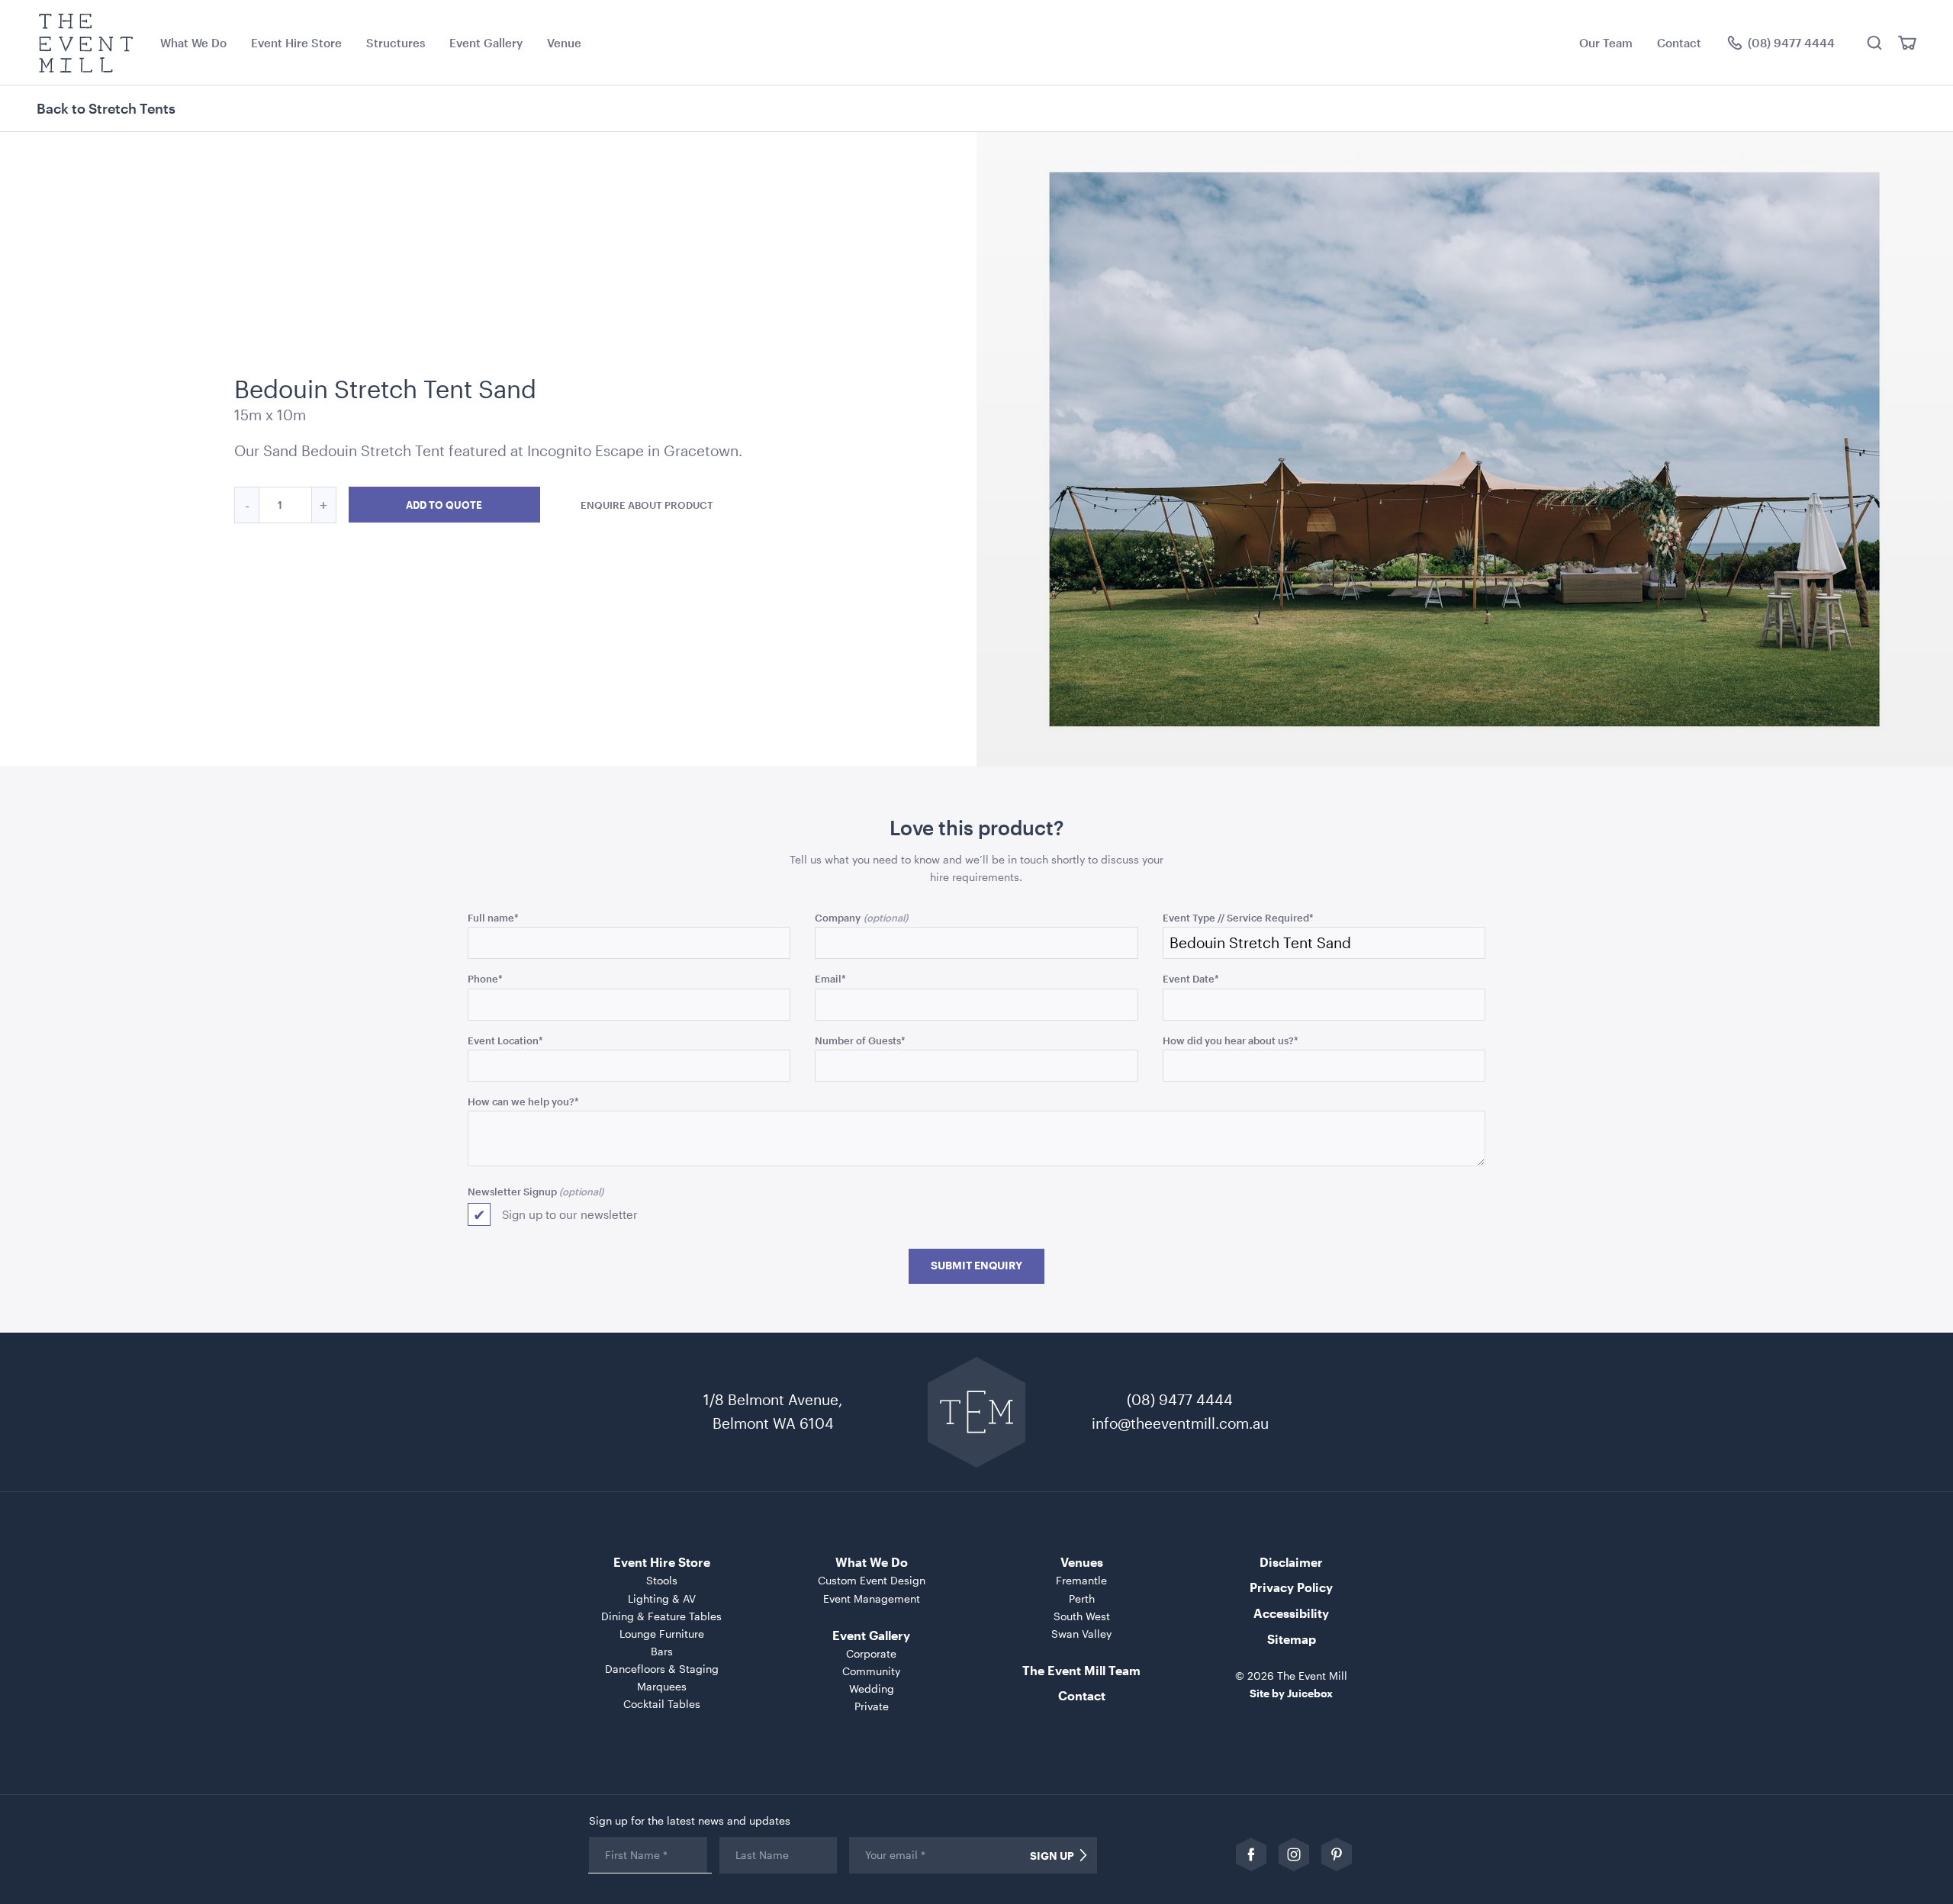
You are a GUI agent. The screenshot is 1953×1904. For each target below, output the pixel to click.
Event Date (1191, 978)
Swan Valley (1081, 1634)
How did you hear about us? (1231, 1040)
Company (838, 917)
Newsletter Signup (512, 1191)
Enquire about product (647, 505)
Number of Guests (860, 1040)
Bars (662, 1651)
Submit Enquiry (976, 1266)
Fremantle (1081, 1580)
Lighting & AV (662, 1598)
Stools (662, 1580)
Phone (485, 978)
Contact (1679, 43)
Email (830, 978)
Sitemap (1292, 1639)
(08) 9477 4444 (1180, 1399)
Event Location (505, 1040)
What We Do (193, 43)
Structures (396, 43)
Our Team (1606, 43)
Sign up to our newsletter (570, 1214)
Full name (493, 917)
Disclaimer (1291, 1562)
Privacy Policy (1291, 1587)
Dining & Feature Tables (661, 1616)
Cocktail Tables (662, 1704)
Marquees (662, 1686)
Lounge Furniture (662, 1634)
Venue (564, 43)
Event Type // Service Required (1238, 917)
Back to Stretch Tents (106, 108)
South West (1082, 1616)
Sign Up (1052, 1856)
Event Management (872, 1598)
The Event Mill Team (1081, 1670)
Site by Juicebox (1291, 1693)
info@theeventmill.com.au (1180, 1423)
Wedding (872, 1689)
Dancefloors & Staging (662, 1669)
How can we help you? (523, 1101)
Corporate (871, 1653)
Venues (1082, 1562)
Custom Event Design (872, 1580)
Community (871, 1671)
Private (872, 1706)
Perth (1082, 1598)
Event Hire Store (296, 43)
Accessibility (1291, 1613)
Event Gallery (486, 43)
